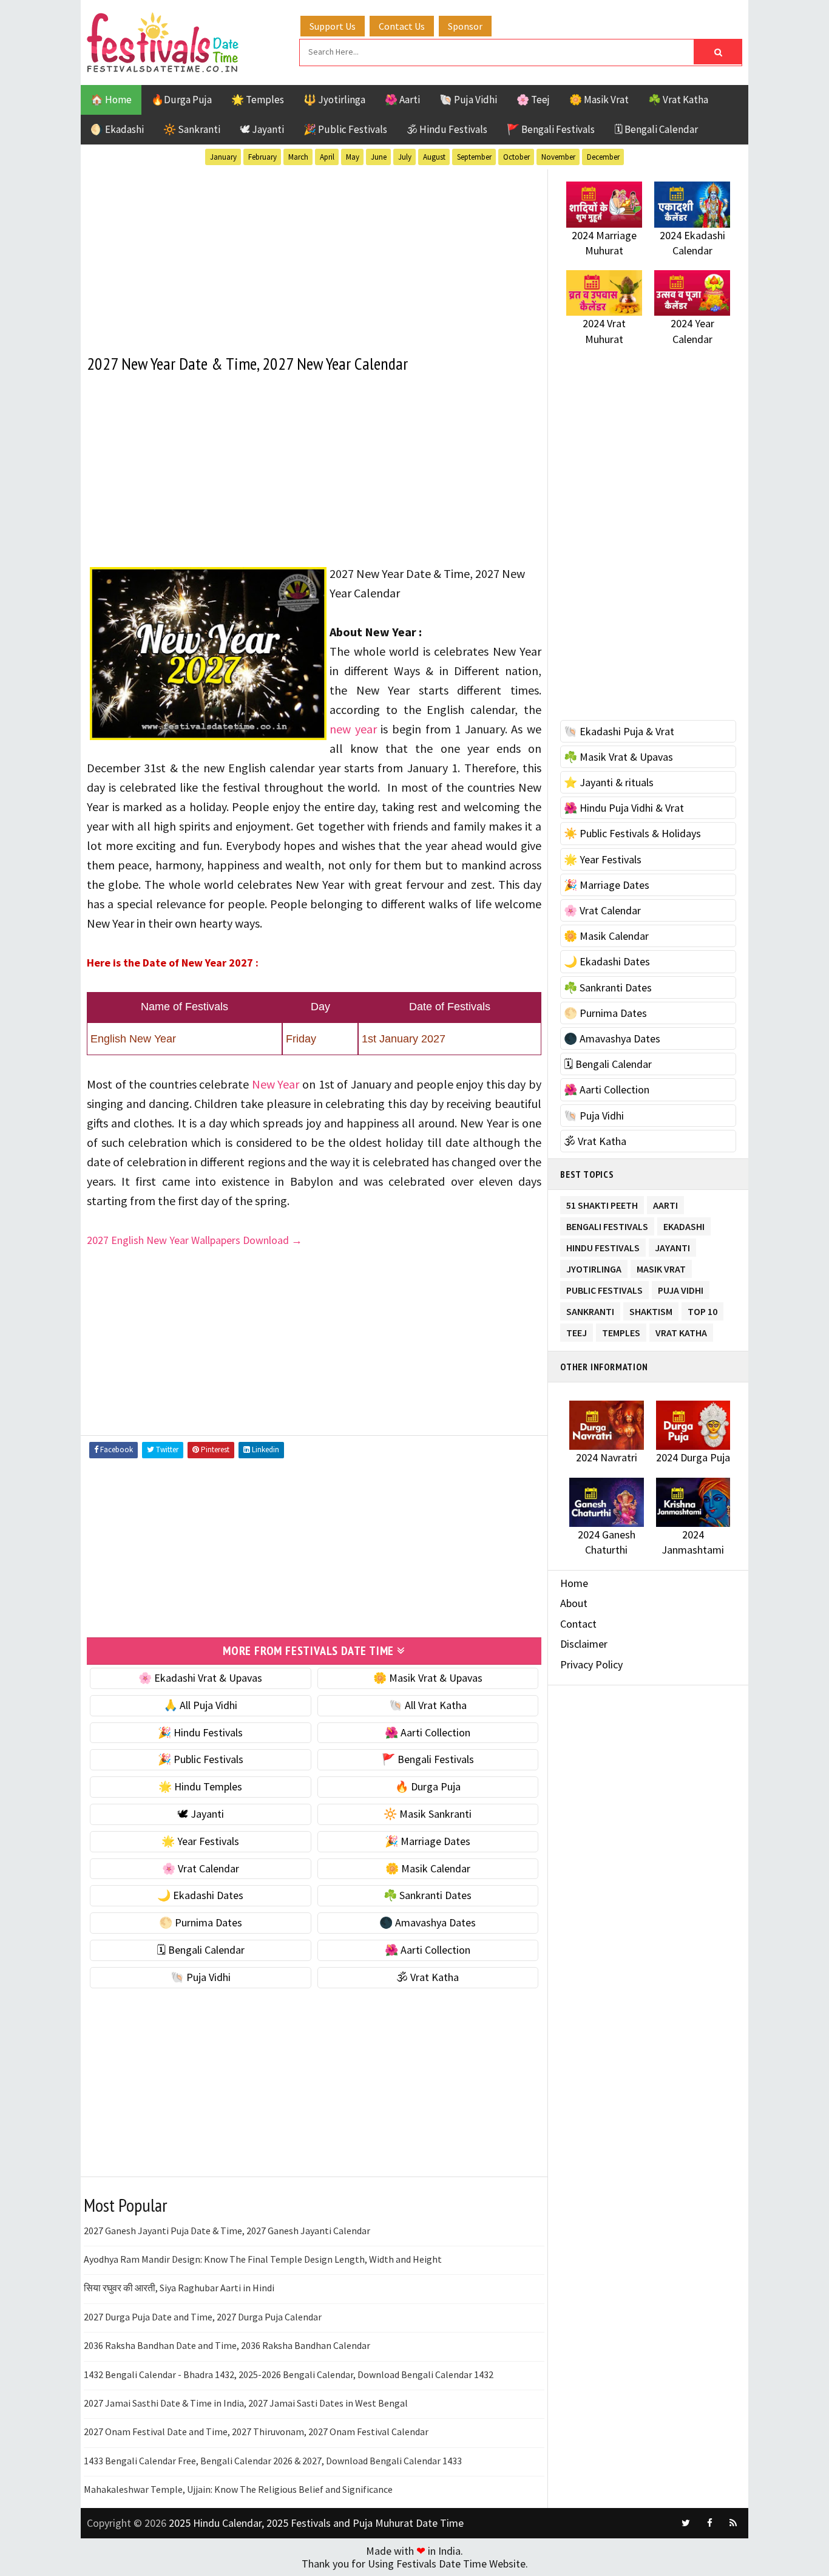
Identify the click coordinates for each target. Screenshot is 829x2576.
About (574, 1603)
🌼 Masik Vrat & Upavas (428, 1678)
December (603, 157)
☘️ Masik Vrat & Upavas (618, 757)
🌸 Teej (533, 100)
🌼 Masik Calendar (428, 1868)
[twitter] (686, 2523)
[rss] (733, 2523)
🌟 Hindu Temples (200, 1786)
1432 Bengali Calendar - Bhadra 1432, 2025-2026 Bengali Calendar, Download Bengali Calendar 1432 (289, 2374)
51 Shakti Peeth (602, 1203)
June (379, 157)
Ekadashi (684, 1224)
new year (353, 729)
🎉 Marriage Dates (428, 1841)
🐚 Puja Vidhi (468, 100)
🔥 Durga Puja (428, 1786)
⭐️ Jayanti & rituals (609, 782)
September (474, 157)
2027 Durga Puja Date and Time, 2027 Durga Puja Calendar (203, 2317)
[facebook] (709, 2523)
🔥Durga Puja (181, 100)
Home (574, 1583)
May (353, 157)
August (434, 157)
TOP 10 (702, 1309)
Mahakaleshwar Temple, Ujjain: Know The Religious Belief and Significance (238, 2489)
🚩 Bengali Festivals (551, 129)
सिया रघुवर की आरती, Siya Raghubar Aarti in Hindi (179, 2288)
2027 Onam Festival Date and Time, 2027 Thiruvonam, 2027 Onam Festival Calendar (256, 2432)
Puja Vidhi (681, 1288)
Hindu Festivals (603, 1246)
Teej (577, 1330)
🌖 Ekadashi (117, 129)
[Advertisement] (314, 254)
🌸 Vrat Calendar (201, 1868)
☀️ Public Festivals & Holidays (632, 833)
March (298, 157)
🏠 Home (111, 100)
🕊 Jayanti (262, 129)
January (223, 157)
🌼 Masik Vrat (599, 100)
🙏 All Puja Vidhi (201, 1705)
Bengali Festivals (607, 1224)
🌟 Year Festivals (200, 1841)
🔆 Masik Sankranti (428, 1814)
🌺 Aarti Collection (428, 1732)
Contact (578, 1624)
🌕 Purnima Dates (201, 1922)
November (558, 157)
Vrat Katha (681, 1330)
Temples (621, 1330)
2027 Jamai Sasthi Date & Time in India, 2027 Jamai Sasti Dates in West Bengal (246, 2403)
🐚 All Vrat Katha (428, 1705)
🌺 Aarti (402, 100)
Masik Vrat (661, 1267)
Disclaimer (584, 1644)
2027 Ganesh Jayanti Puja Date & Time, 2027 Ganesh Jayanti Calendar (227, 2231)
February (262, 157)
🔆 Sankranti (192, 129)
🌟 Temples (258, 100)
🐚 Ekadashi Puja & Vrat (619, 731)
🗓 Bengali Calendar (656, 129)
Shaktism (651, 1309)
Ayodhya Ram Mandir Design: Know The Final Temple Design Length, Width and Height (263, 2259)
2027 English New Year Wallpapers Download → (195, 1240)
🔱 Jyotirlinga (334, 100)
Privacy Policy (591, 1664)
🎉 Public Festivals (345, 129)
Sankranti (590, 1309)
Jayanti (672, 1246)
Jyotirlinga (594, 1267)
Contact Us (402, 26)
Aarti (665, 1203)
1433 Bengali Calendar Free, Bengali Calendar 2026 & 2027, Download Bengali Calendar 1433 (273, 2461)
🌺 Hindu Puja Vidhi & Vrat (624, 808)
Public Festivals (604, 1288)
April (327, 157)
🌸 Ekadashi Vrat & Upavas (200, 1678)
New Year (276, 1084)
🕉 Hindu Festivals (447, 129)
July (405, 157)
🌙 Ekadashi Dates (200, 1895)
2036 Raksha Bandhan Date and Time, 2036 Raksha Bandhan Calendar (227, 2345)
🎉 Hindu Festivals (200, 1732)
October (516, 157)
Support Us (333, 26)
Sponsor (465, 26)
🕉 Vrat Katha (428, 1977)
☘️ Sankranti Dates (428, 1895)
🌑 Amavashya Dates (428, 1922)
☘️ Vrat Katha (678, 100)
